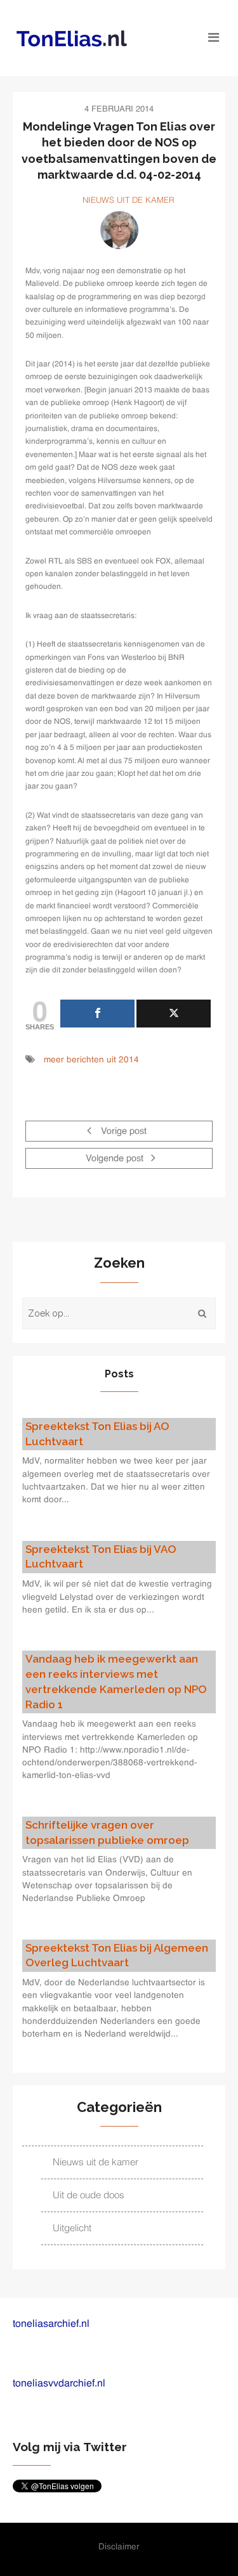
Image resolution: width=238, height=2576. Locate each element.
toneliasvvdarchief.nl (59, 2384)
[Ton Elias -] (92, 38)
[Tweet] (174, 1014)
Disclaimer (119, 2547)
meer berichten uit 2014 (91, 1060)
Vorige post (122, 1131)
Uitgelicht (72, 2228)
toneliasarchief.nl (51, 2324)
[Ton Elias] (119, 230)
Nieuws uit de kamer (129, 201)
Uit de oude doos (89, 2195)
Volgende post (116, 1159)
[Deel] (97, 1014)
